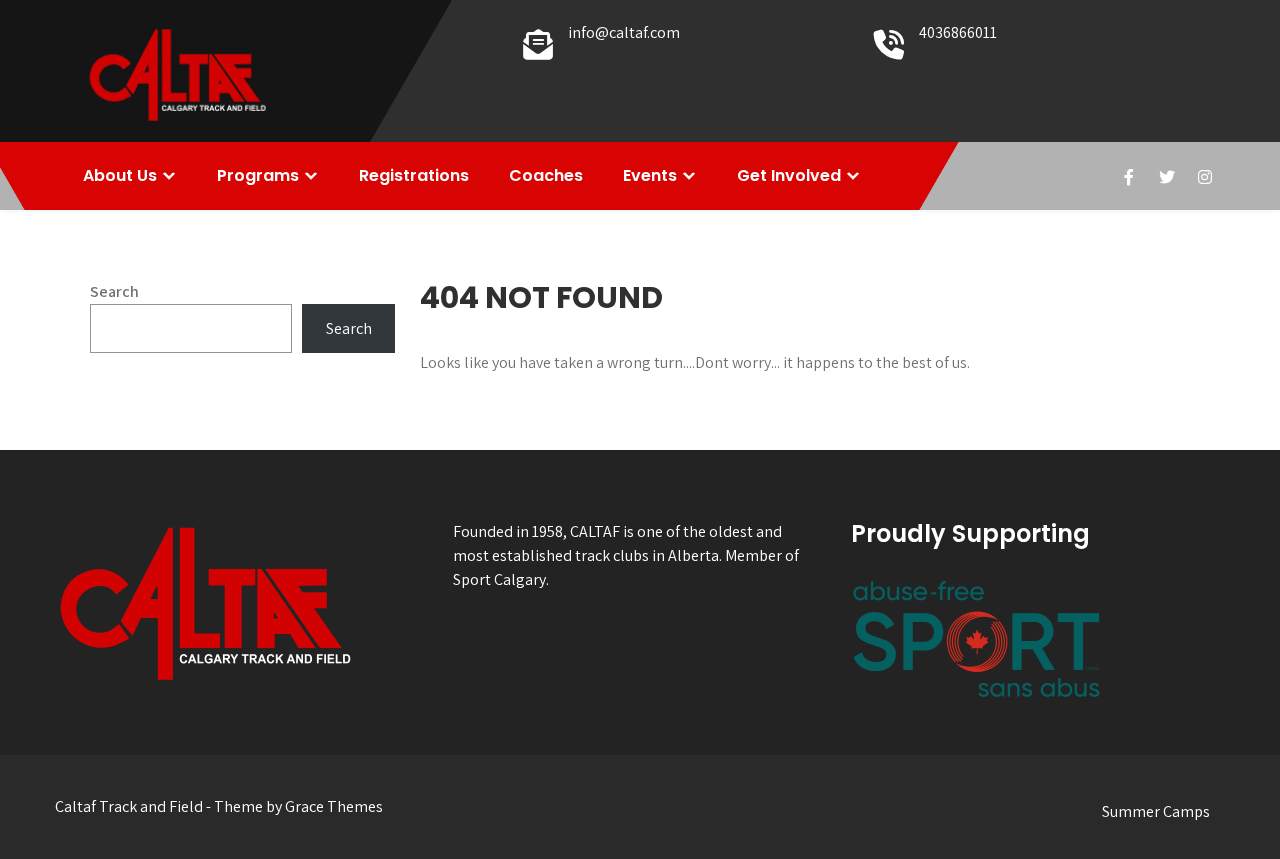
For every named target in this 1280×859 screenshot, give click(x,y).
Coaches (546, 175)
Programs (258, 175)
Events (650, 175)
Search (114, 291)
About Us (120, 175)
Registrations (414, 175)
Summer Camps (1156, 811)
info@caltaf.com (624, 32)
